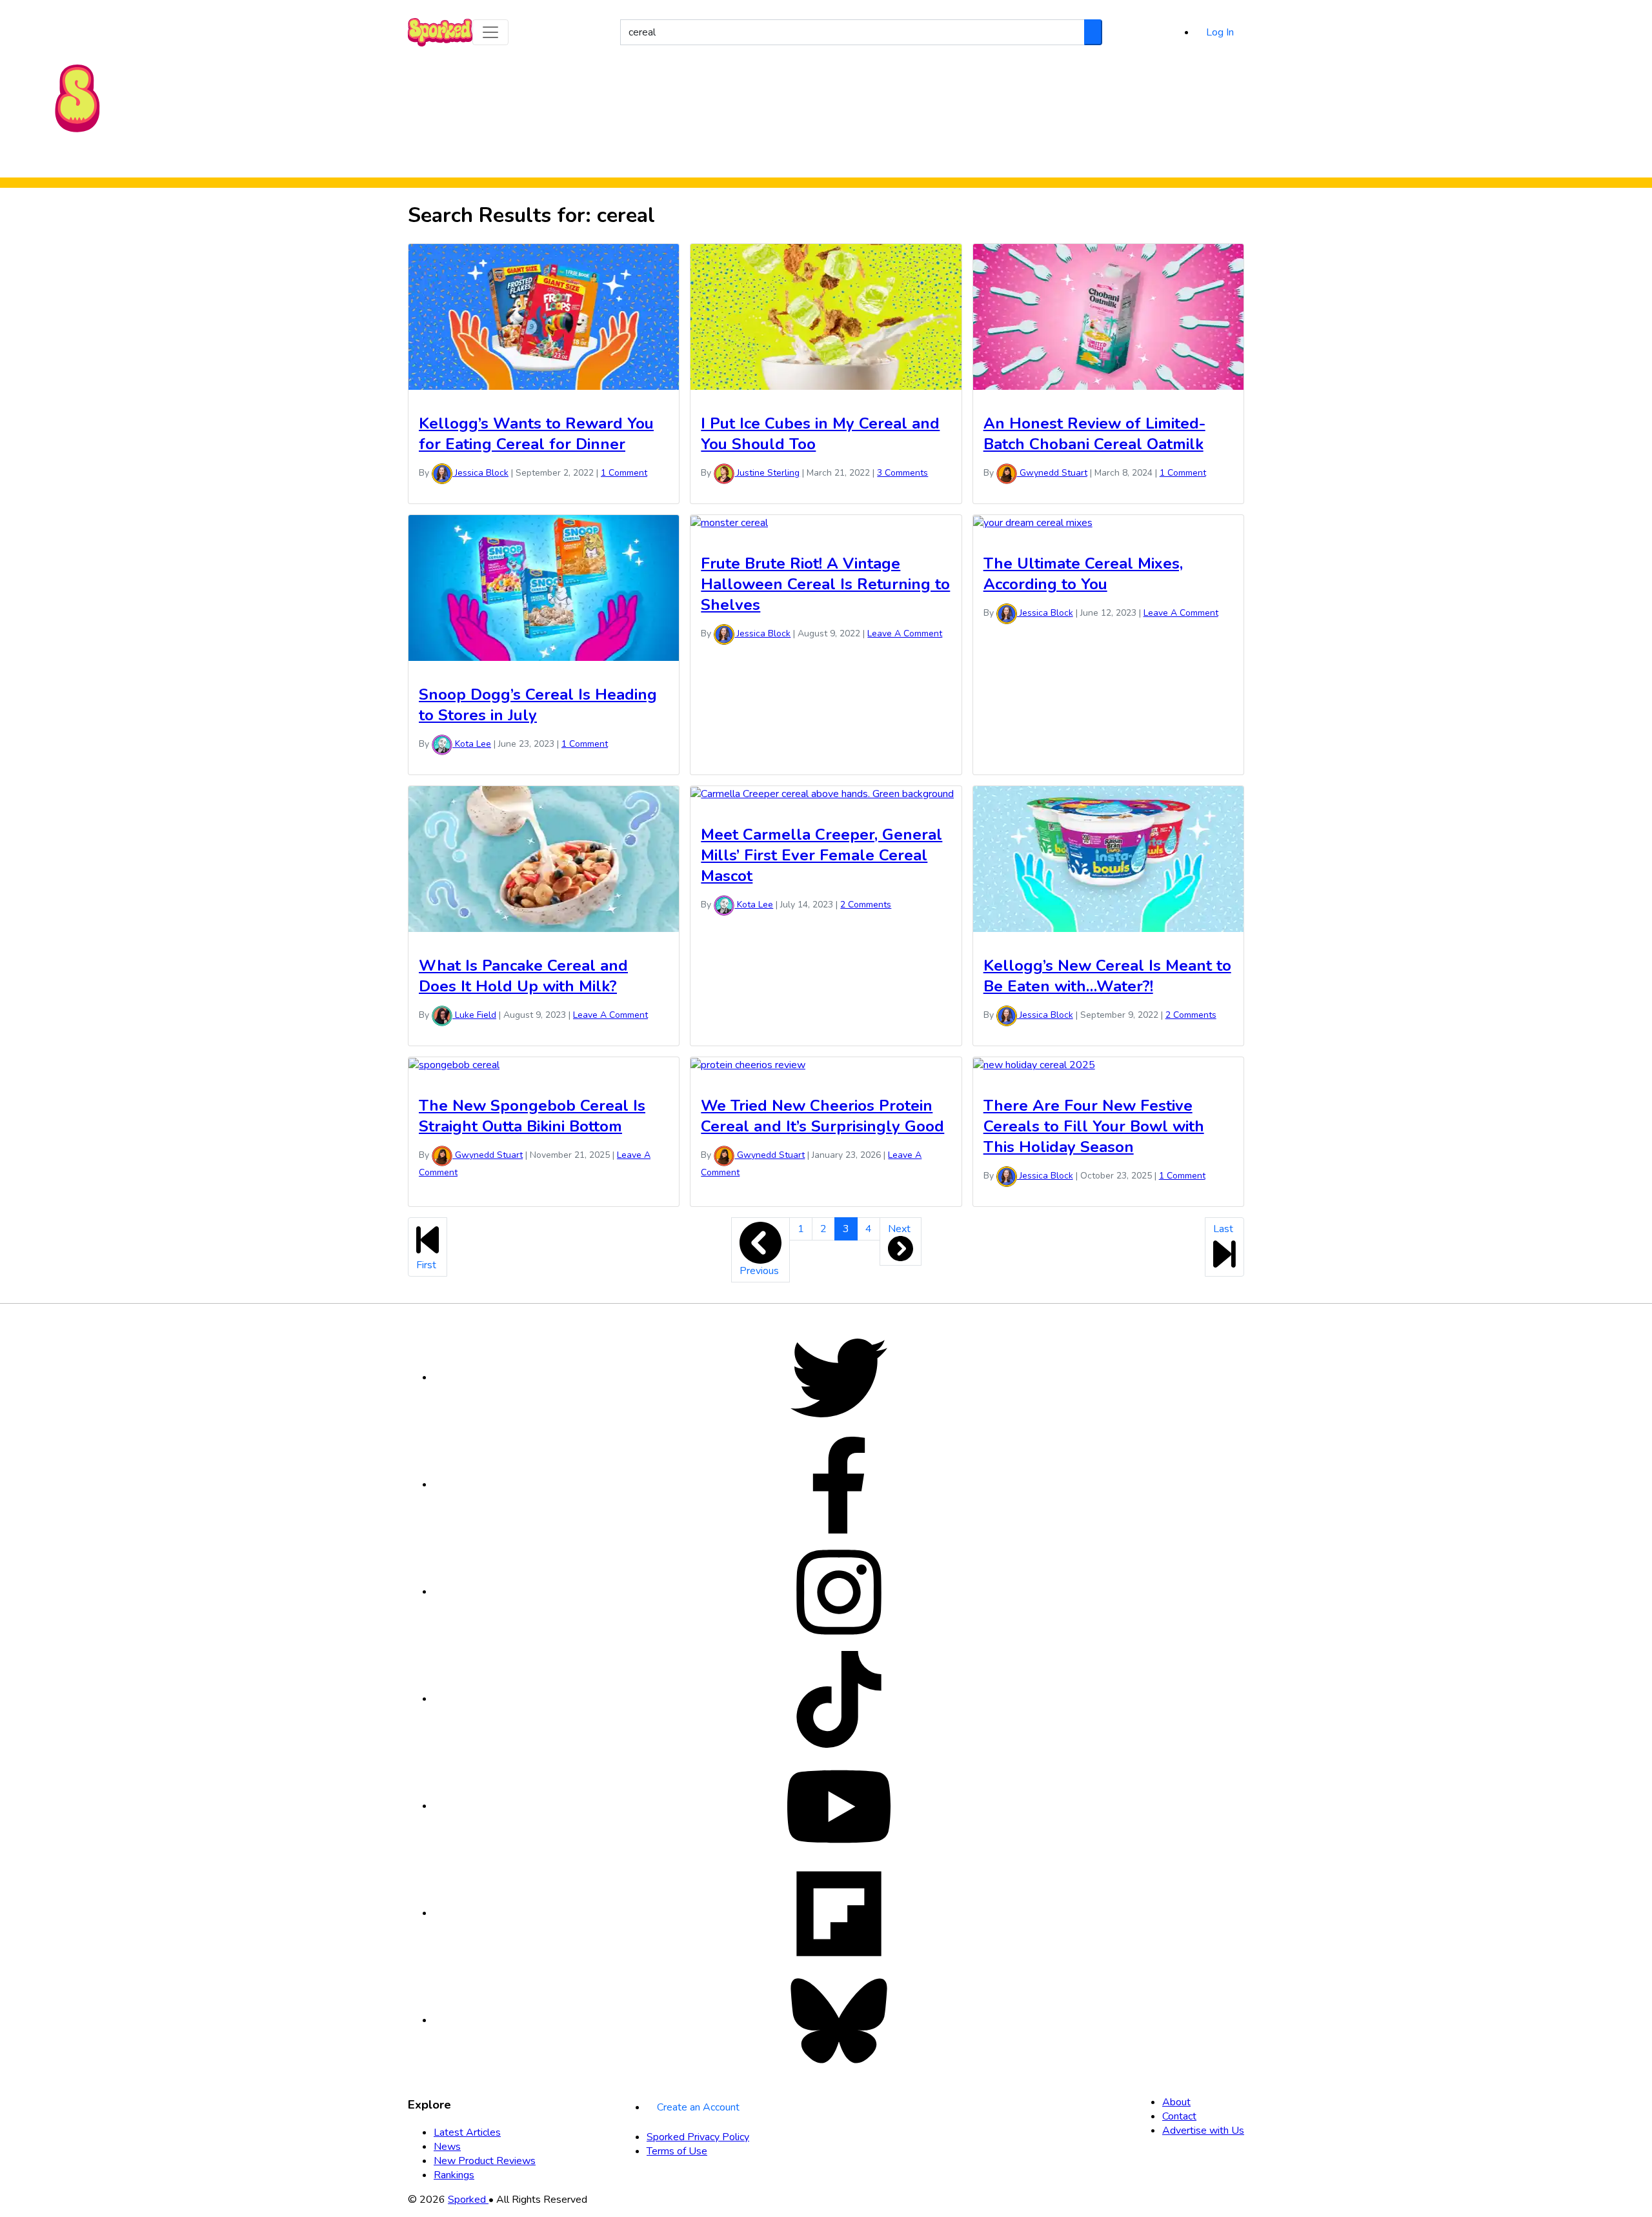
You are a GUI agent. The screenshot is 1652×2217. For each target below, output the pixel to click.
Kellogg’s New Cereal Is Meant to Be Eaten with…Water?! (1107, 976)
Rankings (874, 160)
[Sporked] (77, 97)
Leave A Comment (905, 633)
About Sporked (939, 160)
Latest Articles (467, 2132)
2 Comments (866, 905)
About (1176, 2102)
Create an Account (698, 2107)
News (447, 2147)
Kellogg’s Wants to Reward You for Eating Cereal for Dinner (536, 434)
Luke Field (474, 1015)
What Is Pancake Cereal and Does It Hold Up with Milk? (523, 976)
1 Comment (624, 473)
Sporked (468, 2200)
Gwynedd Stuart (1052, 473)
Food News (705, 160)
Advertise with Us (1203, 2131)
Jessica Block (480, 473)
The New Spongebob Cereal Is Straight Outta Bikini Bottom (532, 1116)
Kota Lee (472, 744)
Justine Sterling (767, 473)
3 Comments (902, 473)
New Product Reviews (792, 160)
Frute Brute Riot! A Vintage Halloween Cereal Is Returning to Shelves (825, 584)
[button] (490, 32)
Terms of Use (677, 2151)
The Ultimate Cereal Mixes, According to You (1083, 574)
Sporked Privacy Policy (698, 2137)
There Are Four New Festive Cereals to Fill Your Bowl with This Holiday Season (1094, 1126)
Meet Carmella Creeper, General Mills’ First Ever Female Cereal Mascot (821, 855)
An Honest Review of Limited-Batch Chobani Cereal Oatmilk (1094, 434)
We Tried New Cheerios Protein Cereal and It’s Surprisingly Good (822, 1116)
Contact (1179, 2116)
